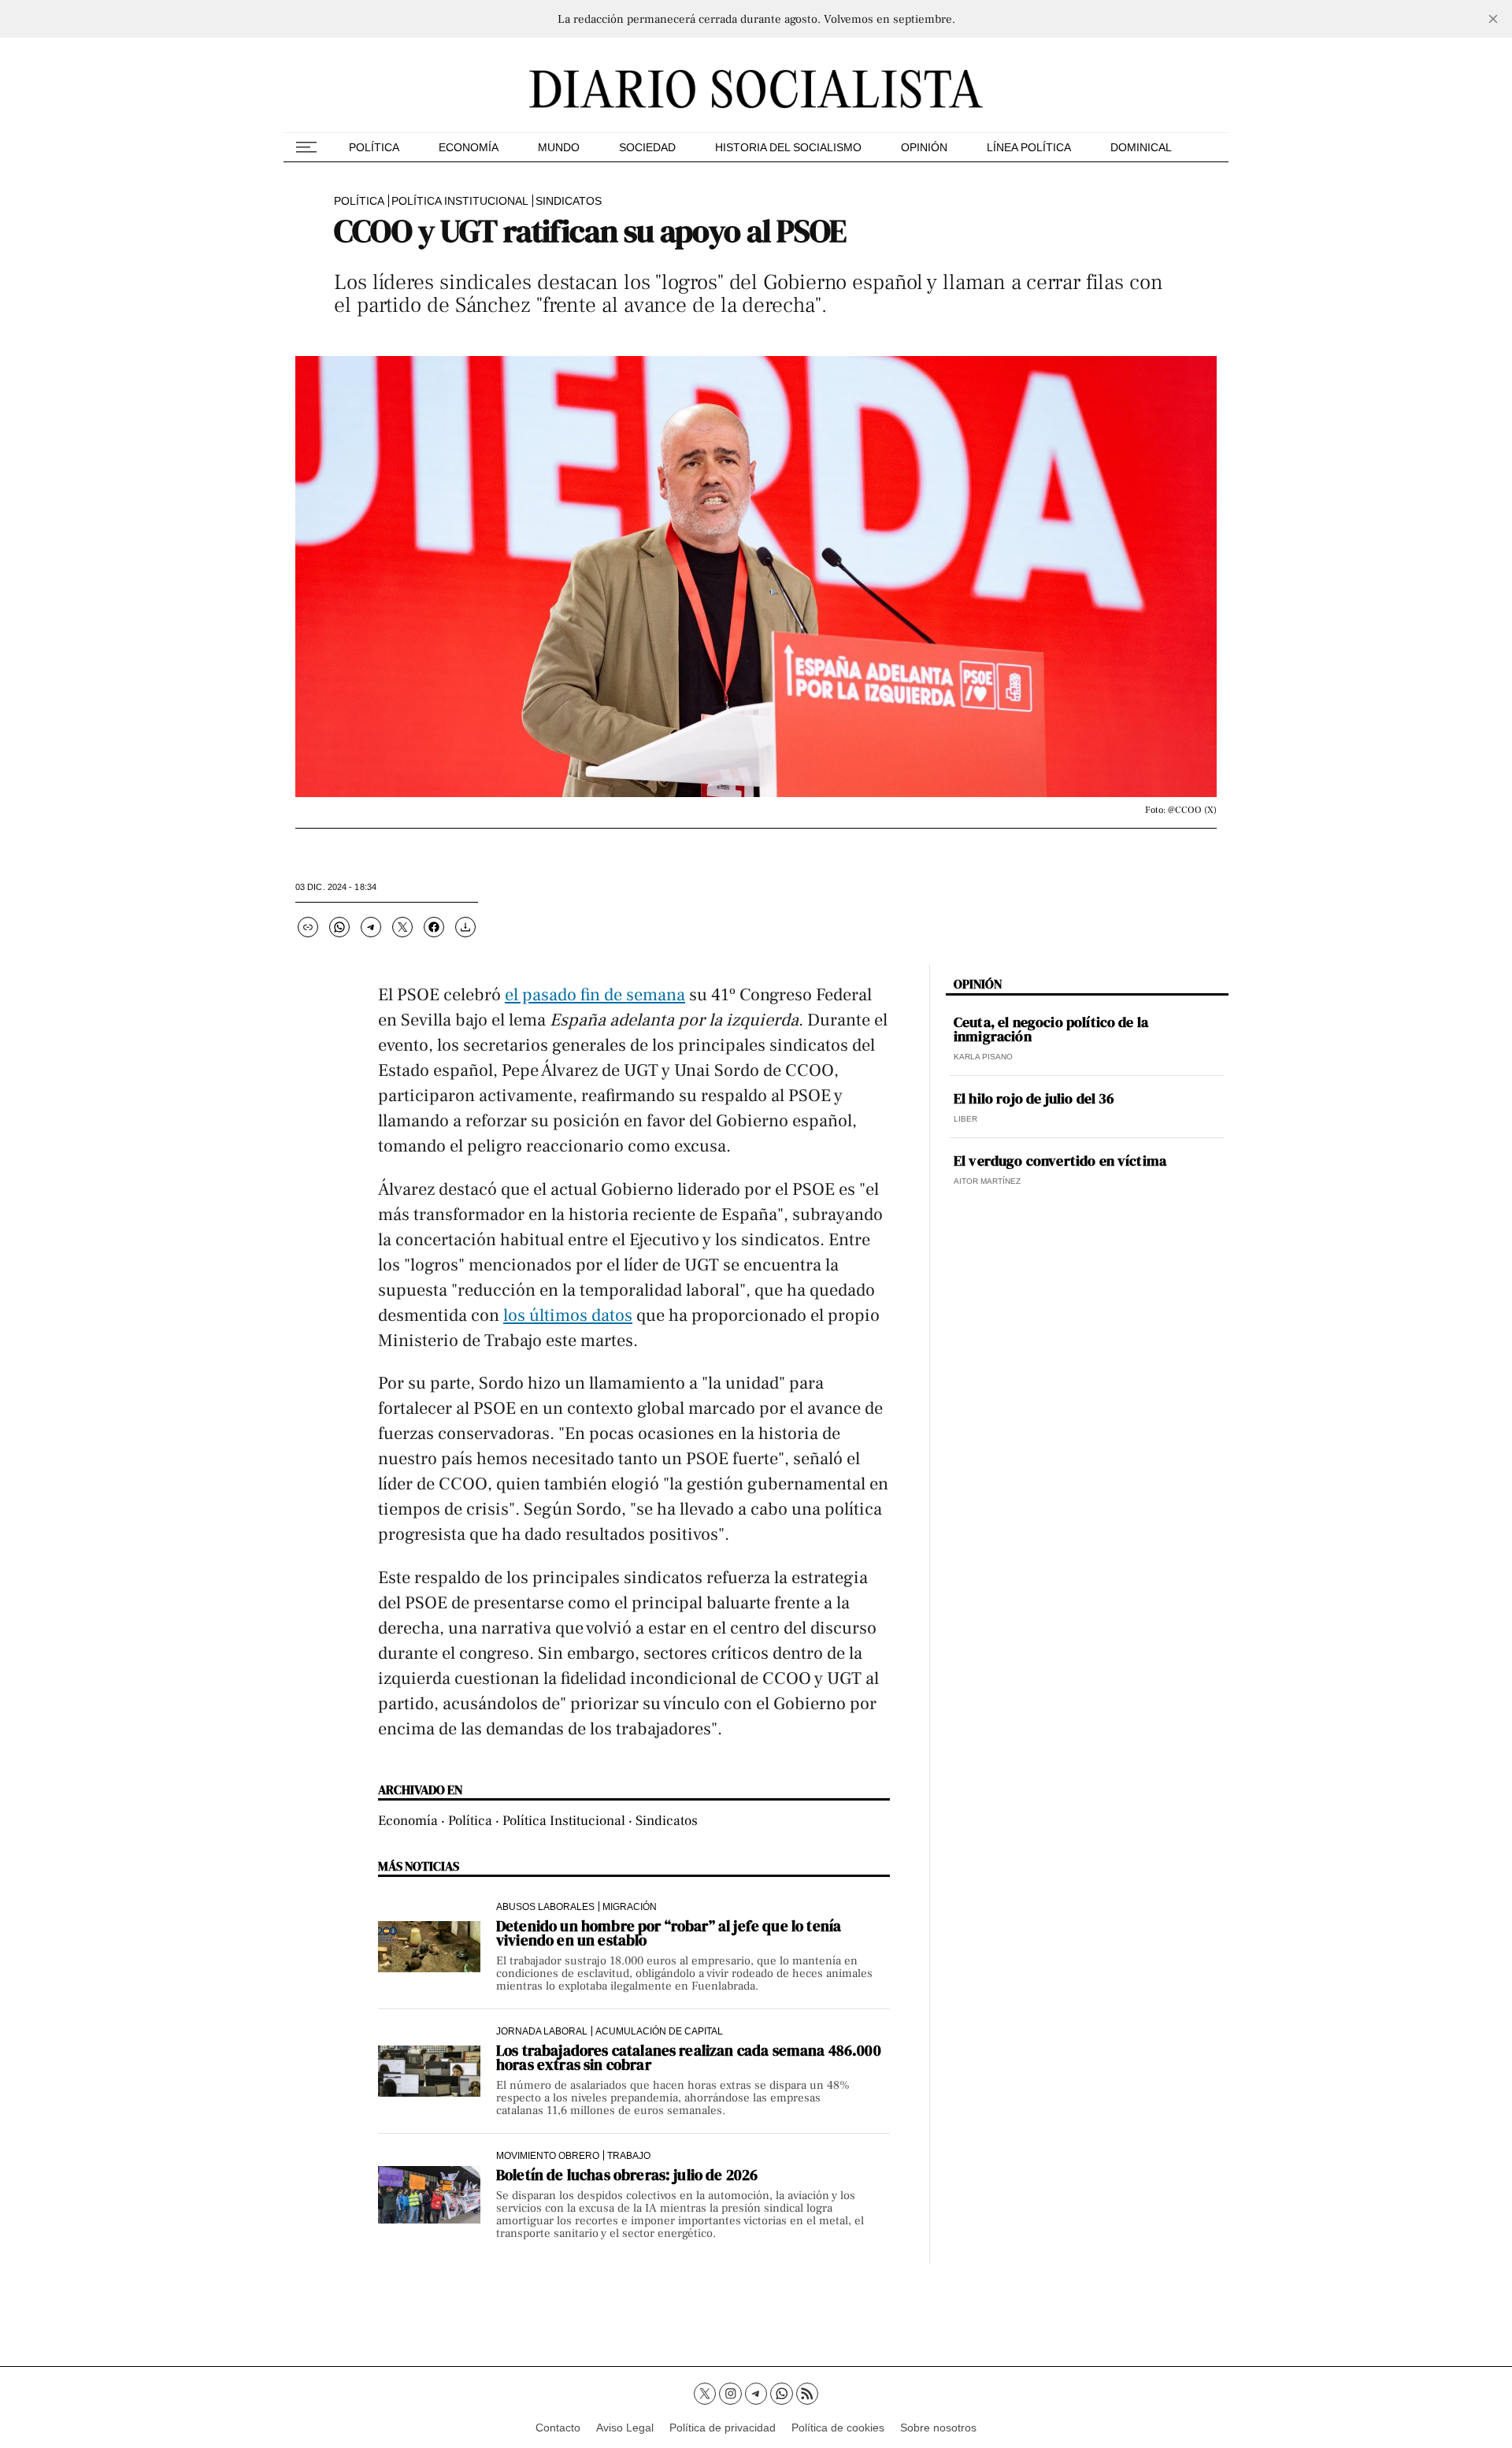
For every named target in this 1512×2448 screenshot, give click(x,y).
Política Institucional (460, 201)
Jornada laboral (542, 2031)
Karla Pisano (983, 1057)
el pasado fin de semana (595, 995)
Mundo (559, 147)
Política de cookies (838, 2428)
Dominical (1141, 147)
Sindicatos (569, 201)
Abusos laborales (545, 1906)
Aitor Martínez (987, 1181)
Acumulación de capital (659, 2031)
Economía (469, 147)
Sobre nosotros (938, 2428)
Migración (630, 1906)
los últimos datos (568, 1315)
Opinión (924, 147)
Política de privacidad (723, 2428)
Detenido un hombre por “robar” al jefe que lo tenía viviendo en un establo (669, 1933)
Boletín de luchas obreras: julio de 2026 (627, 2175)
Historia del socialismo (788, 147)
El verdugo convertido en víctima (1060, 1161)
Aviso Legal (625, 2428)
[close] (1493, 19)
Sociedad (647, 147)
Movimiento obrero (548, 2155)
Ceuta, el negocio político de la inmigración (1051, 1029)
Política (374, 147)
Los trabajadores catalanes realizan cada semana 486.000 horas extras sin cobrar (689, 2057)
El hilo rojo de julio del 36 (1034, 1099)
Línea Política (1029, 147)
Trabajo (629, 2155)
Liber (965, 1119)
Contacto (558, 2428)
